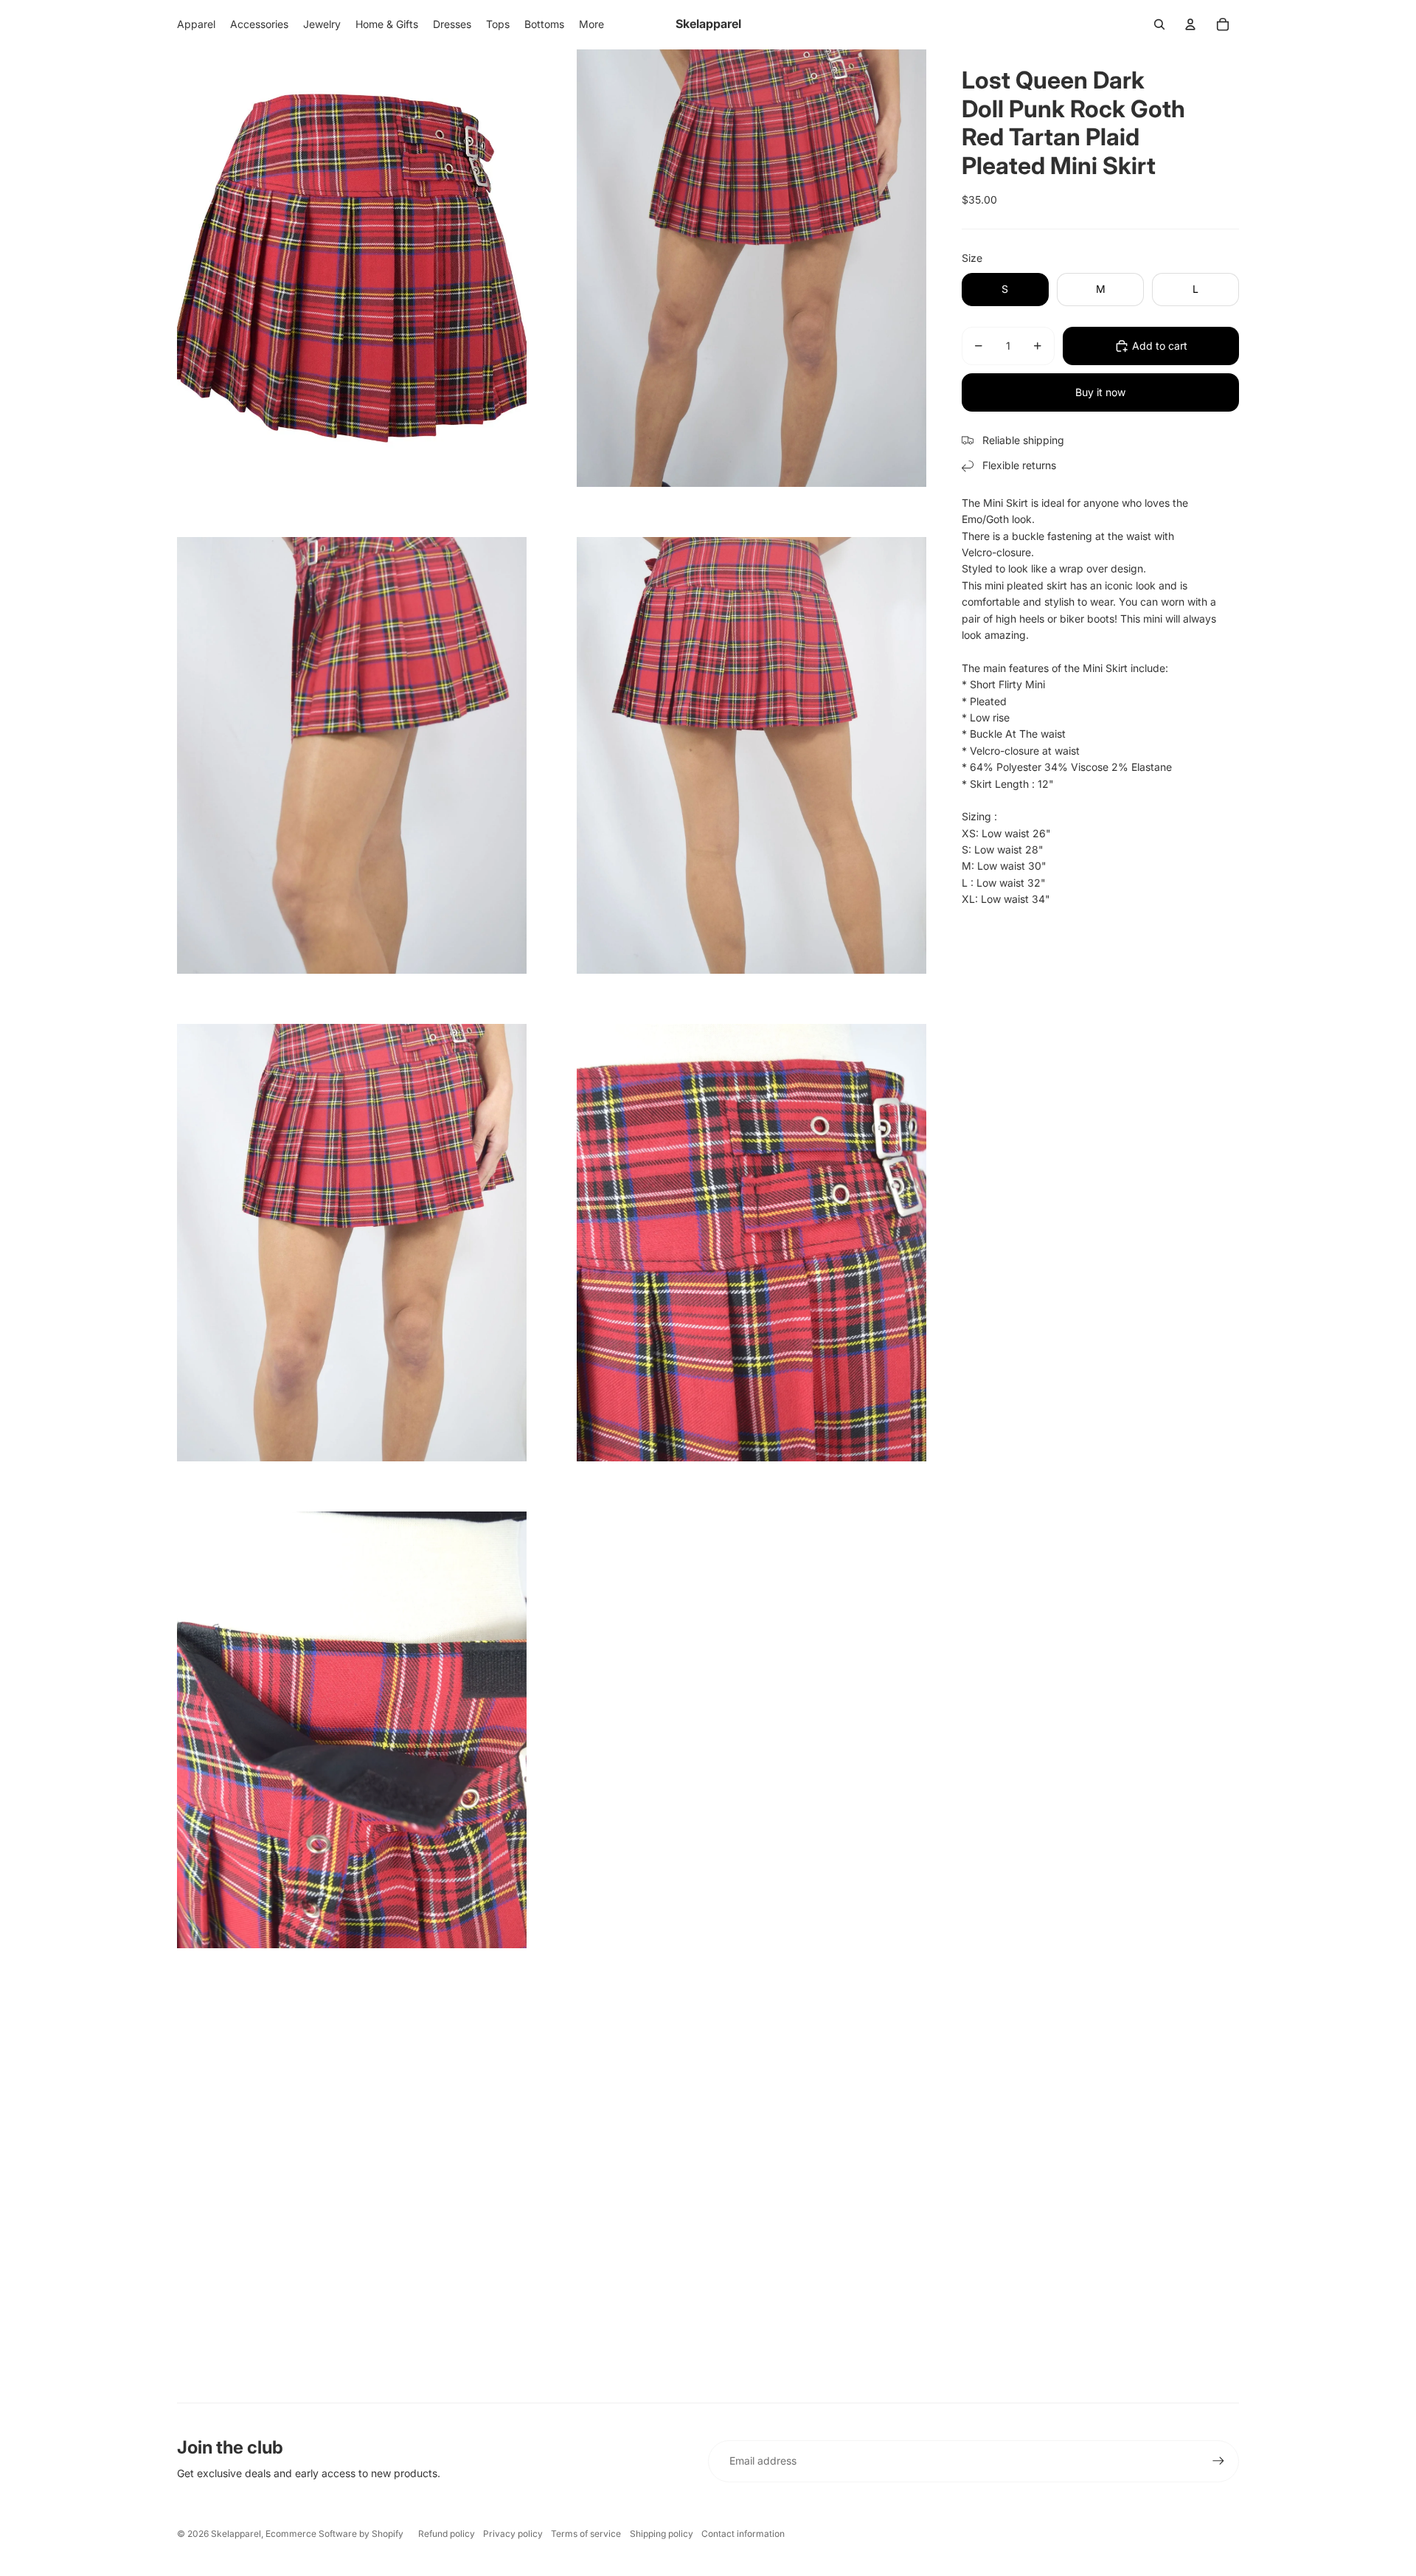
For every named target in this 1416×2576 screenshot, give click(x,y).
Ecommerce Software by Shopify (334, 2534)
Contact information (743, 2534)
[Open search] (1159, 24)
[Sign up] (1218, 2461)
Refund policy (447, 2534)
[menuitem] (591, 24)
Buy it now (1100, 392)
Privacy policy (513, 2534)
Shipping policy (662, 2534)
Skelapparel (236, 2534)
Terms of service (586, 2534)
